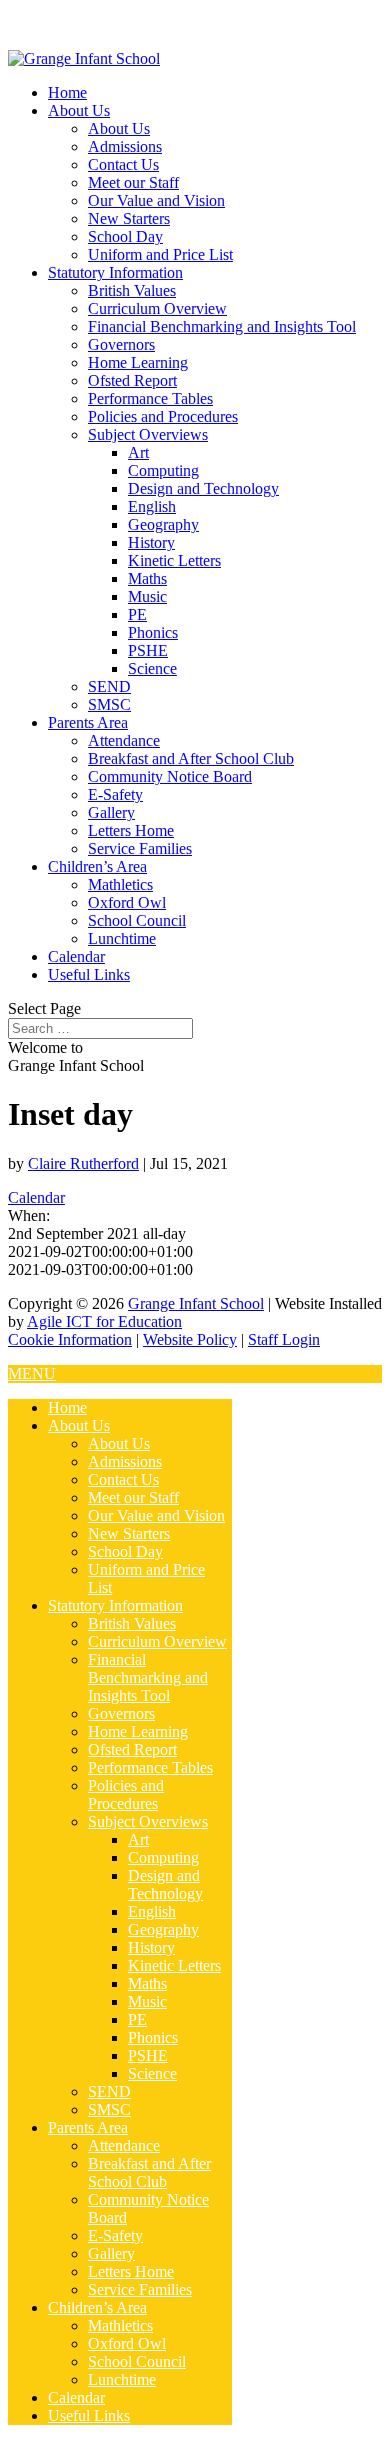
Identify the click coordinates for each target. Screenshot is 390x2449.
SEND (109, 686)
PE (137, 614)
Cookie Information (70, 1339)
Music (147, 596)
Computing (163, 470)
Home (67, 92)
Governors (121, 344)
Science (152, 668)
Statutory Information (115, 272)
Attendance (124, 740)
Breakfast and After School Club (191, 758)
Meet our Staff (133, 182)
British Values (132, 290)
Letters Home (131, 830)
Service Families (140, 848)
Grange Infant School (196, 1303)
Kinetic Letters (174, 560)
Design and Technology (203, 488)
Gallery (111, 812)
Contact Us (123, 164)
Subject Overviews (148, 434)
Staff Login (284, 1339)
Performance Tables (150, 398)
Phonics (153, 632)
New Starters (129, 218)
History (151, 542)
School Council (137, 920)
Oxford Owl (127, 902)
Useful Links (89, 974)
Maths (147, 578)
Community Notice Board (170, 776)
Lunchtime (122, 938)
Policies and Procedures (163, 416)
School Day (125, 236)
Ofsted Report (132, 380)
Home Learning (138, 362)
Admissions (125, 146)
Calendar (76, 956)
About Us (79, 110)
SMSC (109, 704)
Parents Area (88, 722)
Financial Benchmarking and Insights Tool (222, 326)
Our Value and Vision (156, 200)
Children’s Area (97, 866)
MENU (32, 1373)
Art (138, 452)
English (152, 506)
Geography (163, 524)
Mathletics (120, 884)
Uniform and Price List (160, 254)
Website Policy (190, 1339)
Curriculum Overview (157, 308)
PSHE (148, 650)
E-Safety (115, 794)
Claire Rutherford (83, 1163)
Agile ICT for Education (104, 1321)
